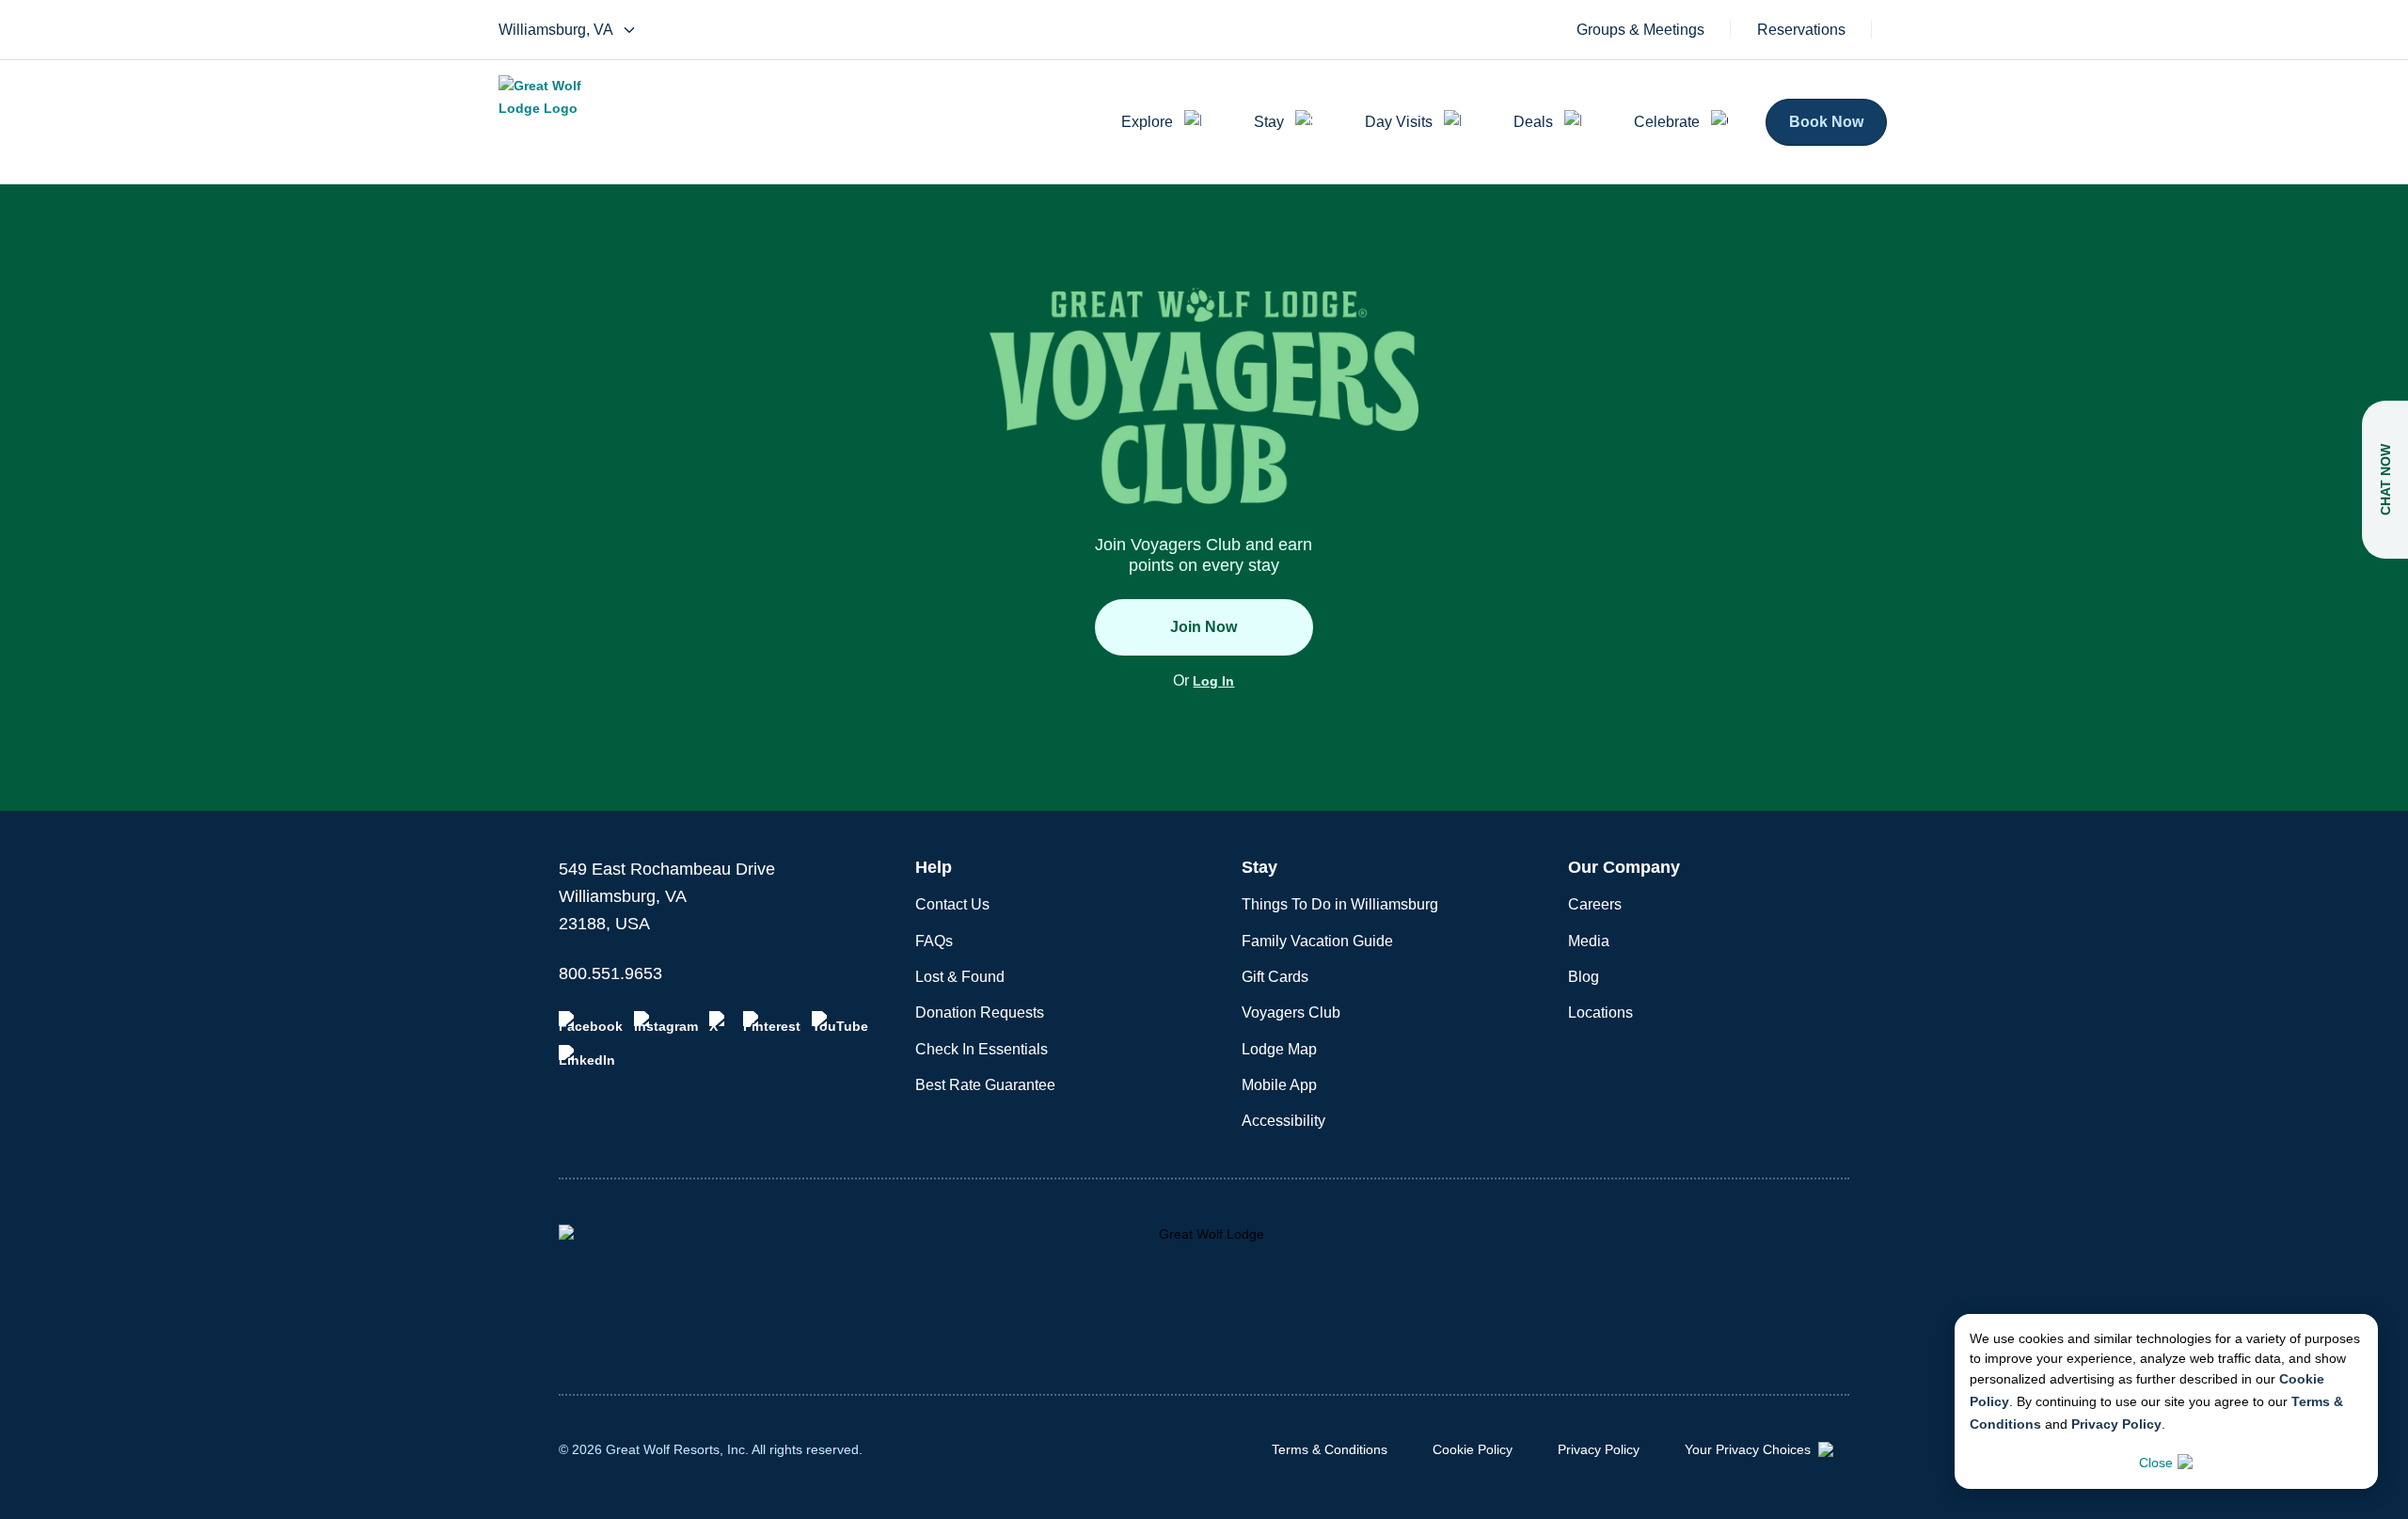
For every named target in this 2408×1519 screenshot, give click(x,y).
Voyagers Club (1291, 1013)
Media (1589, 941)
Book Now (1826, 122)
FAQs (934, 941)
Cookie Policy (1473, 1449)
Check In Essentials (982, 1049)
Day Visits (1399, 122)
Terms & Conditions (1330, 1449)
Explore (1147, 122)
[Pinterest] (772, 1022)
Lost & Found (960, 977)
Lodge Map (1279, 1049)
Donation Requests (980, 1013)
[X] (721, 1022)
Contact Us (952, 904)
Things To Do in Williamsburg (1340, 904)
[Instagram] (666, 1022)
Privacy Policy (2116, 1424)
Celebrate (1667, 122)
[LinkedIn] (587, 1056)
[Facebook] (591, 1022)
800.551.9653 (610, 973)
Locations (1600, 1013)
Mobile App (1279, 1085)
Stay (1269, 122)
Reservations (1801, 30)
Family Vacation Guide (1317, 941)
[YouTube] (840, 1022)
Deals (1533, 122)
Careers (1595, 904)
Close (2156, 1463)
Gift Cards (1275, 977)
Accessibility (1283, 1121)
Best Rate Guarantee (985, 1085)
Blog (1584, 977)
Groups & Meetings (1640, 30)
